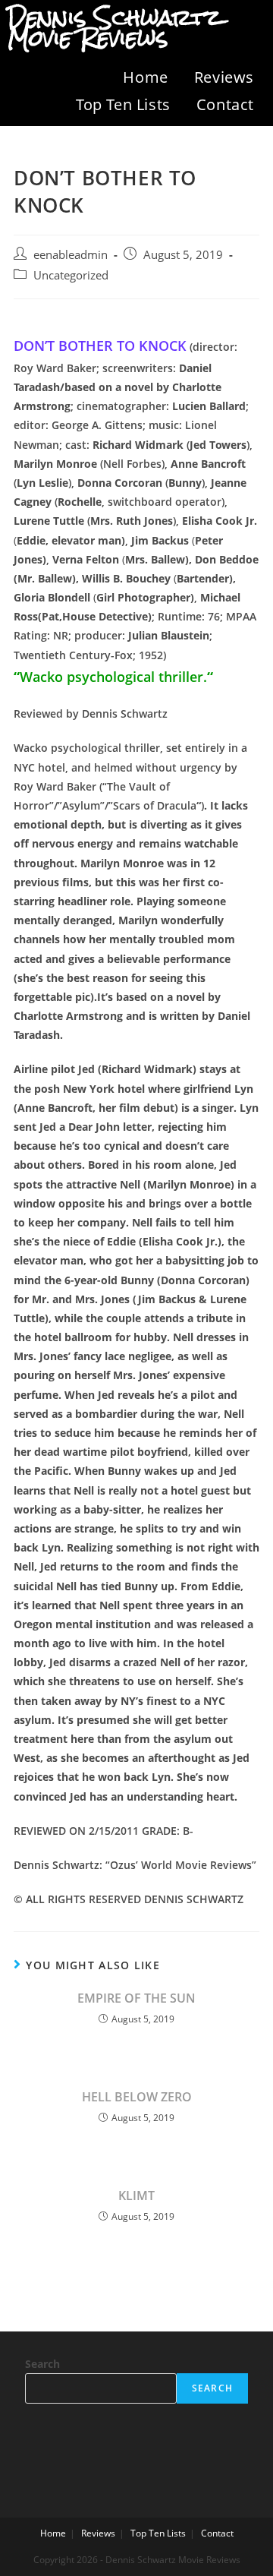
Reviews (224, 77)
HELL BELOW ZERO (137, 2097)
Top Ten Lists (123, 104)
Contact (225, 104)
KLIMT (136, 2196)
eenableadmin (71, 255)
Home (145, 77)
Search (42, 2364)
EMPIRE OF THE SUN (136, 1998)
